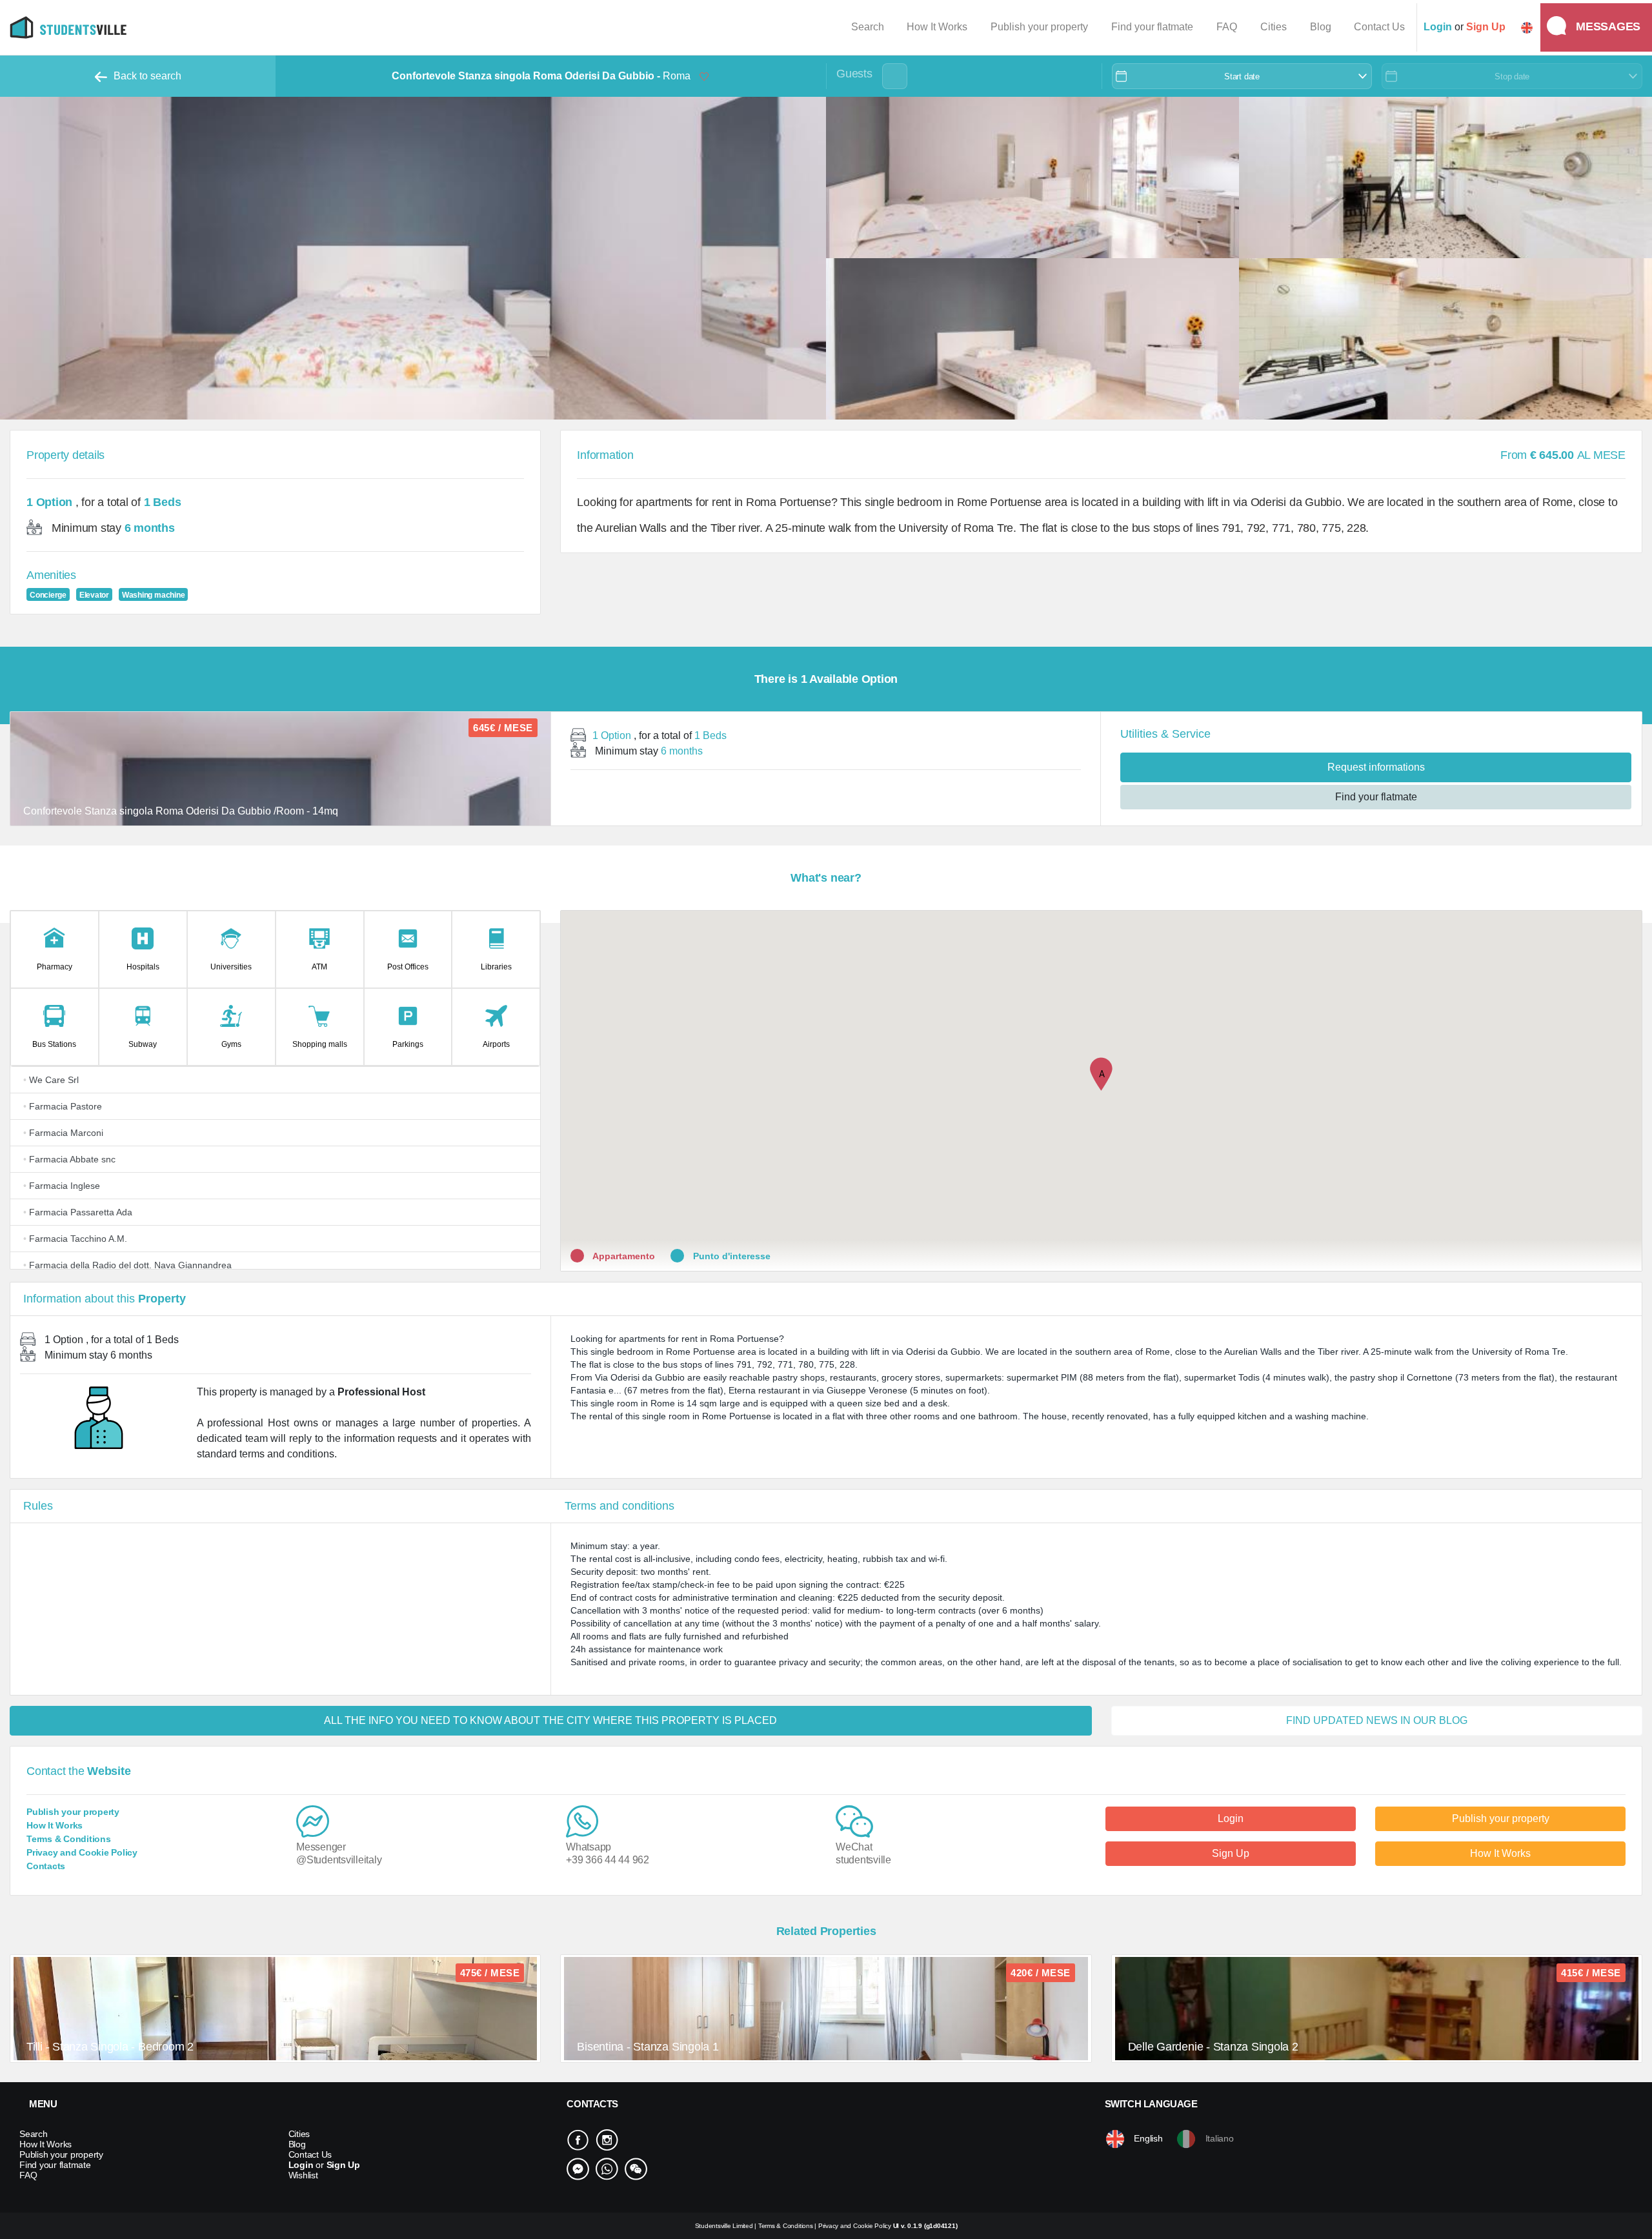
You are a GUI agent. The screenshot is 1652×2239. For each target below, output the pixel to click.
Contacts (46, 1866)
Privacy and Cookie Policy (82, 1852)
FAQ (1227, 27)
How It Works (937, 27)
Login (1231, 1819)
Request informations (1376, 767)
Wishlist (303, 2175)
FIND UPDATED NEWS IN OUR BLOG (1377, 1720)
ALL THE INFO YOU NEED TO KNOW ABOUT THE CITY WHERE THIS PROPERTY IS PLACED (550, 1720)
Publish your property (1039, 27)
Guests (854, 74)
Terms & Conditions (69, 1839)
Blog (1321, 27)
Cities (1274, 27)
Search (868, 27)
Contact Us (1379, 27)
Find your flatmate (1152, 27)
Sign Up (1231, 1853)
